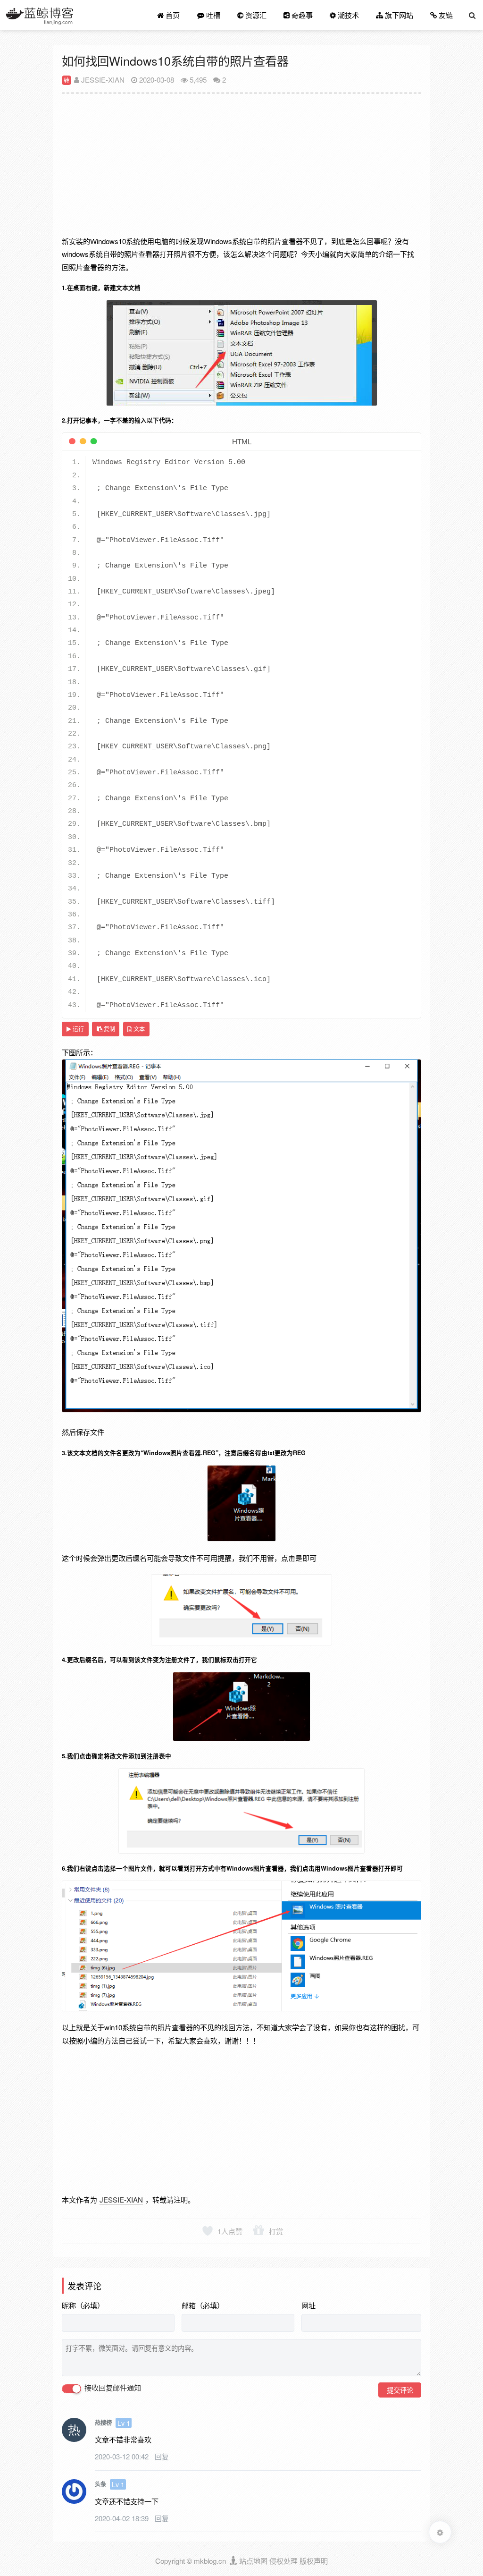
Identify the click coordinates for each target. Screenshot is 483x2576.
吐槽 (212, 15)
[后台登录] (234, 2561)
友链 (445, 15)
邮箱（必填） (203, 2305)
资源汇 (255, 15)
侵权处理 (283, 2561)
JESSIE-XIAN (102, 80)
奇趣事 (301, 15)
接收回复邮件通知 (112, 2388)
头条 (100, 2484)
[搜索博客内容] (472, 15)
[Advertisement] (241, 169)
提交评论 (400, 2390)
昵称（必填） (83, 2305)
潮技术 (347, 15)
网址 (308, 2305)
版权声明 (314, 2561)
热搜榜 (103, 2423)
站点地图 (253, 2561)
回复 (162, 2456)
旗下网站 (398, 15)
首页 (172, 15)
